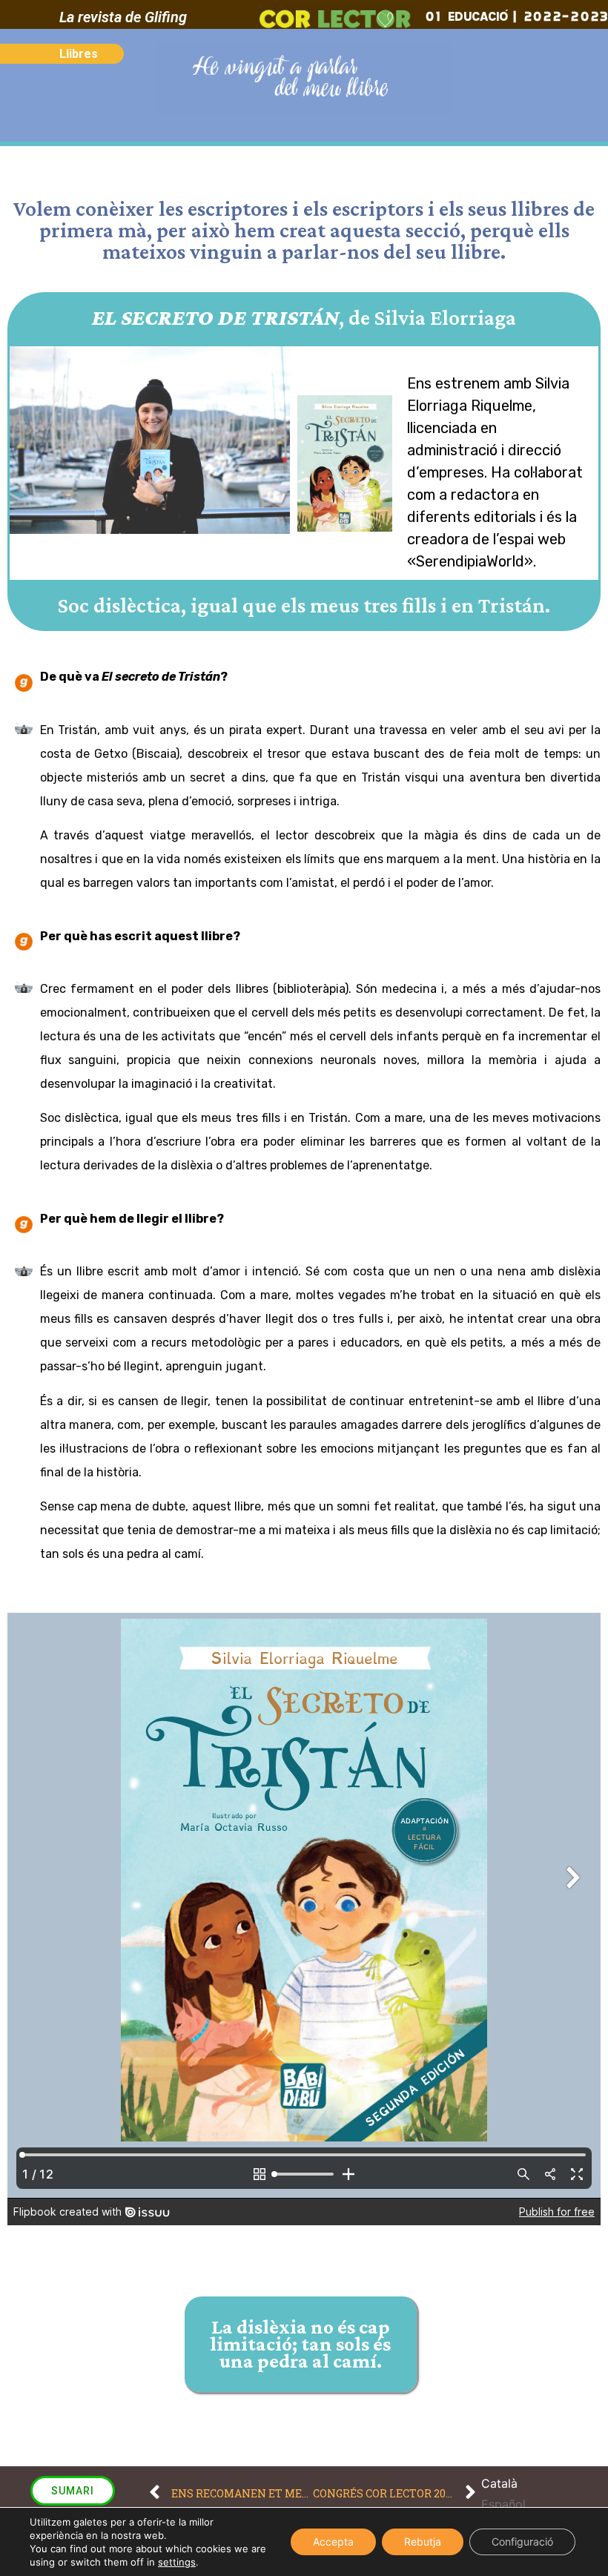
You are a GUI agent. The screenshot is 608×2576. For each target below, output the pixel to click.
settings (177, 2562)
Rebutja (423, 2542)
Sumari (73, 2491)
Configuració (522, 2542)
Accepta (333, 2542)
